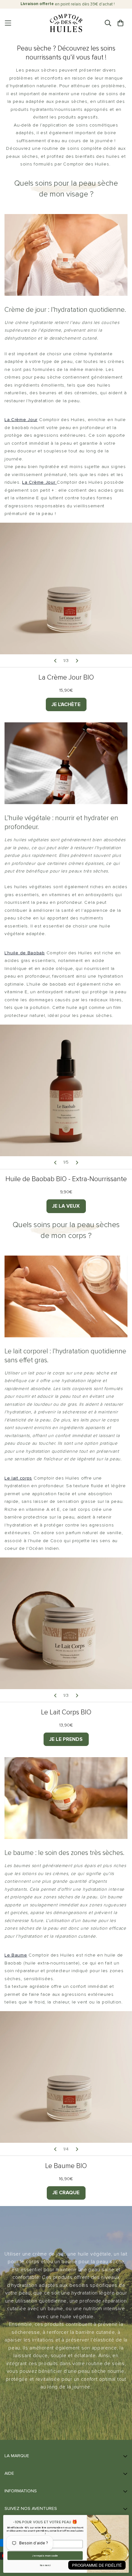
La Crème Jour (21, 420)
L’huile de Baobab (25, 953)
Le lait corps (18, 1478)
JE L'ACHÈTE (66, 704)
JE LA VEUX (66, 1206)
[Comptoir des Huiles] (66, 23)
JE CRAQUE (66, 2193)
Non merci (45, 2566)
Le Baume (16, 1955)
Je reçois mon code (45, 2556)
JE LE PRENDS (66, 1739)
